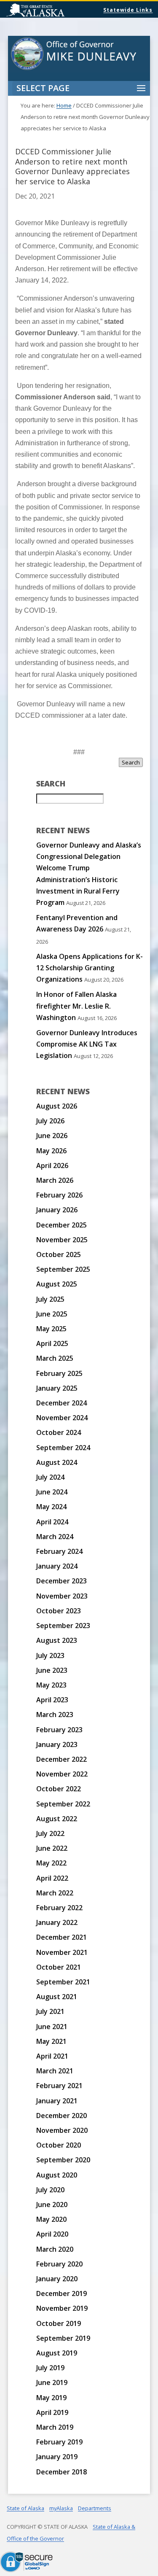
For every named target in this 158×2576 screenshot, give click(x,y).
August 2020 (57, 2175)
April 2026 (52, 1166)
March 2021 (55, 2071)
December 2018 (62, 2472)
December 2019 (62, 2293)
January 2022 (57, 1922)
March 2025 (55, 1358)
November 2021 (62, 1952)
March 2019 (55, 2427)
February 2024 (59, 1551)
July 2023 (50, 1655)
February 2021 (59, 2086)
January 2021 (57, 2101)
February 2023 (59, 1730)
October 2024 (59, 1432)
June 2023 (52, 1670)
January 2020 (57, 2279)
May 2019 (51, 2398)
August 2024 (57, 1462)
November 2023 (62, 1596)
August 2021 (57, 1997)
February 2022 (59, 1908)
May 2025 (51, 1329)
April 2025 (52, 1343)
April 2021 (52, 2056)
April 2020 (52, 2234)
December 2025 (62, 1225)
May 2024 (51, 1507)
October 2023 (59, 1611)
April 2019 (52, 2412)
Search (131, 762)
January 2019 (57, 2457)
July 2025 (50, 1299)
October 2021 (59, 1967)
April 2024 (52, 1522)
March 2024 (55, 1537)
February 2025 (59, 1373)
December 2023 (62, 1581)
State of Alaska (57, 11)
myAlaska (61, 2508)
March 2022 (55, 1893)
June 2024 (52, 1492)
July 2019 (50, 2368)
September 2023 (63, 1626)
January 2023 (57, 1744)
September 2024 (63, 1448)
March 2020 (55, 2249)
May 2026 (51, 1151)
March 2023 (55, 1715)
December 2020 (62, 2116)
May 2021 (51, 2041)
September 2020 (63, 2160)
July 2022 (50, 1833)
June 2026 (52, 1136)
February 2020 (59, 2264)
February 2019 (59, 2442)
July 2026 (50, 1121)
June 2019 (52, 2382)
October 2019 (59, 2323)
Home (64, 105)
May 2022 (51, 1863)
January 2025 (57, 1388)
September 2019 (63, 2338)
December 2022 (62, 1759)
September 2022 (63, 1804)
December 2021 (62, 1937)
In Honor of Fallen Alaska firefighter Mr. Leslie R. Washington (76, 1006)
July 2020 (50, 2190)
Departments (95, 2508)
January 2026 (57, 1210)
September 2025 (63, 1269)
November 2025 (62, 1240)
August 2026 (57, 1106)
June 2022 (52, 1848)
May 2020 (51, 2219)
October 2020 (59, 2145)
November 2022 (62, 1774)
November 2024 (62, 1418)
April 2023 (52, 1700)
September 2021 (63, 1982)
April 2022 (52, 1878)
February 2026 (59, 1195)
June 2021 (52, 2027)
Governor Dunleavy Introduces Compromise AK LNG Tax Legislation (87, 1044)
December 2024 (62, 1403)
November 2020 (62, 2130)
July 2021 (50, 2011)
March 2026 (55, 1180)
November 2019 (62, 2308)
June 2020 (52, 2205)
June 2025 (52, 1314)
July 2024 (50, 1477)
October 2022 (59, 1789)
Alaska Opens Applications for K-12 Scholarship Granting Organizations (90, 968)
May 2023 (51, 1685)
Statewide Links (128, 10)
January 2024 (57, 1566)
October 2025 (59, 1254)
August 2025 (57, 1284)
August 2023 (57, 1640)
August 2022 (57, 1819)
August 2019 (57, 2353)
